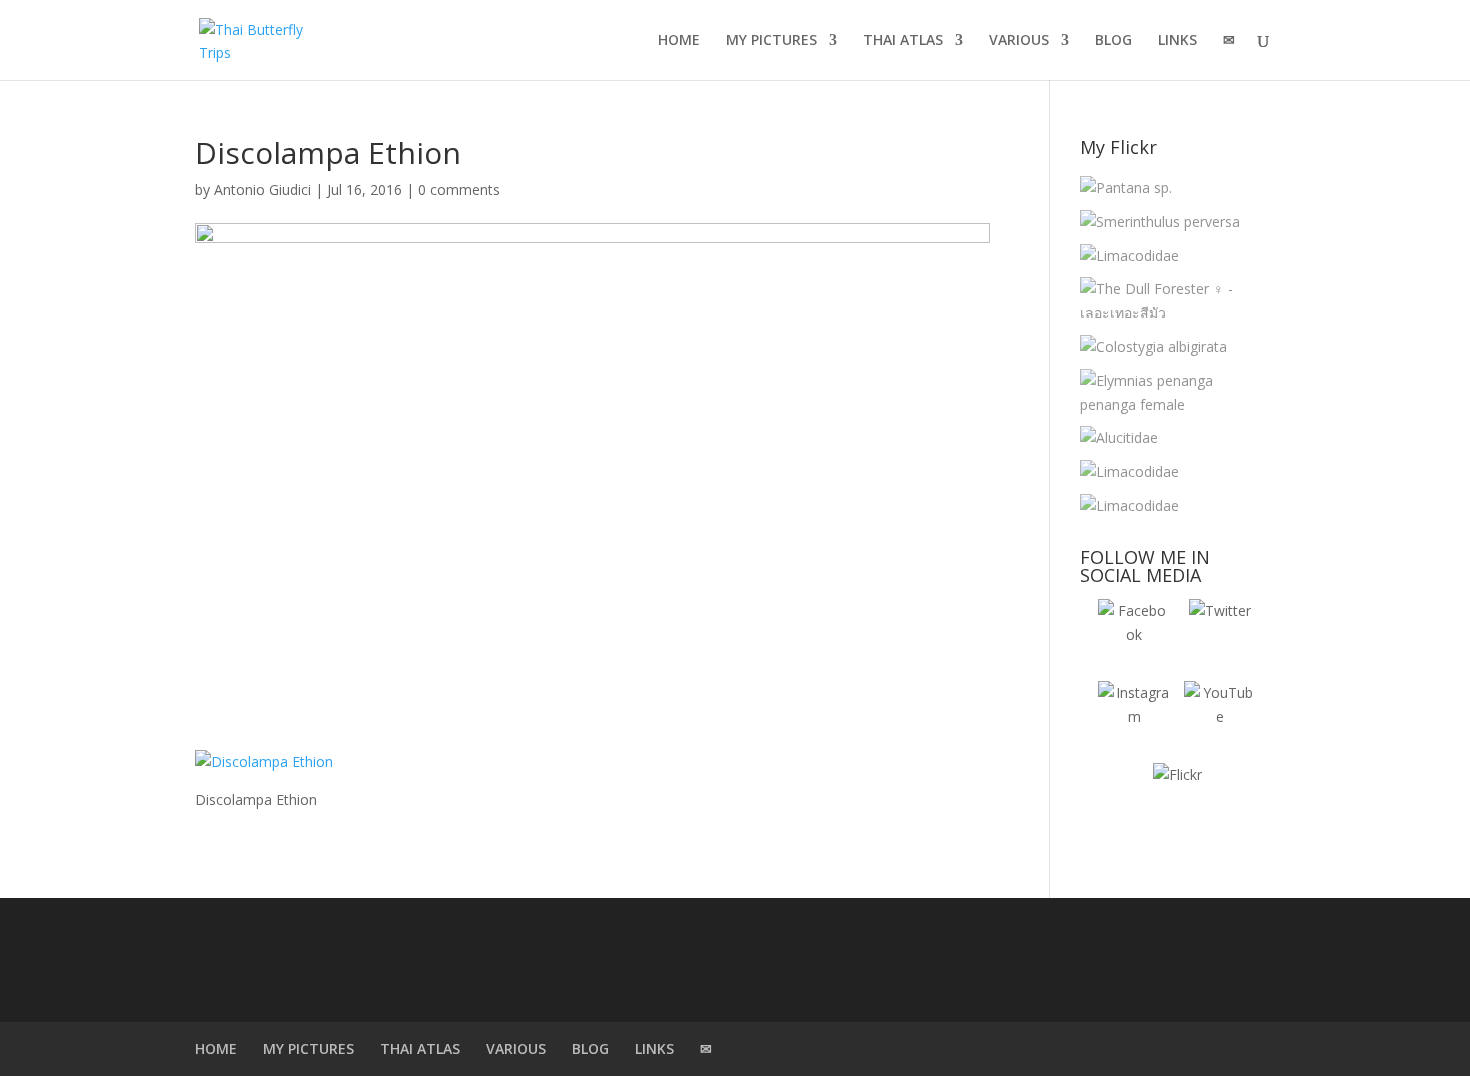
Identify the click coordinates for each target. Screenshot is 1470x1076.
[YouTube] (1220, 717)
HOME (679, 41)
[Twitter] (1220, 635)
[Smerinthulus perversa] (1160, 222)
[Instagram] (1134, 717)
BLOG (1113, 41)
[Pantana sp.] (1126, 188)
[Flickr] (1177, 799)
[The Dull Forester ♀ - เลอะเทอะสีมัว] (1172, 301)
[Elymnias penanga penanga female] (1172, 393)
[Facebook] (1134, 635)
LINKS (1177, 41)
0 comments (459, 189)
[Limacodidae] (1129, 256)
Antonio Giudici (262, 189)
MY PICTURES (771, 41)
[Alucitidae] (1119, 438)
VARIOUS (1019, 41)
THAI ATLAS (903, 41)
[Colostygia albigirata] (1153, 347)
